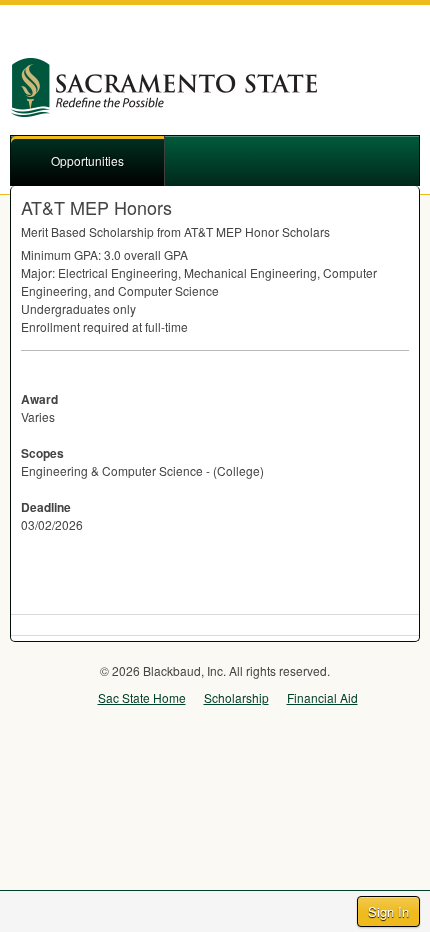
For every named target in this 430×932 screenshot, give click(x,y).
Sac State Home (142, 697)
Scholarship (236, 697)
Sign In (388, 911)
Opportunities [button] (87, 160)
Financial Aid (322, 697)
